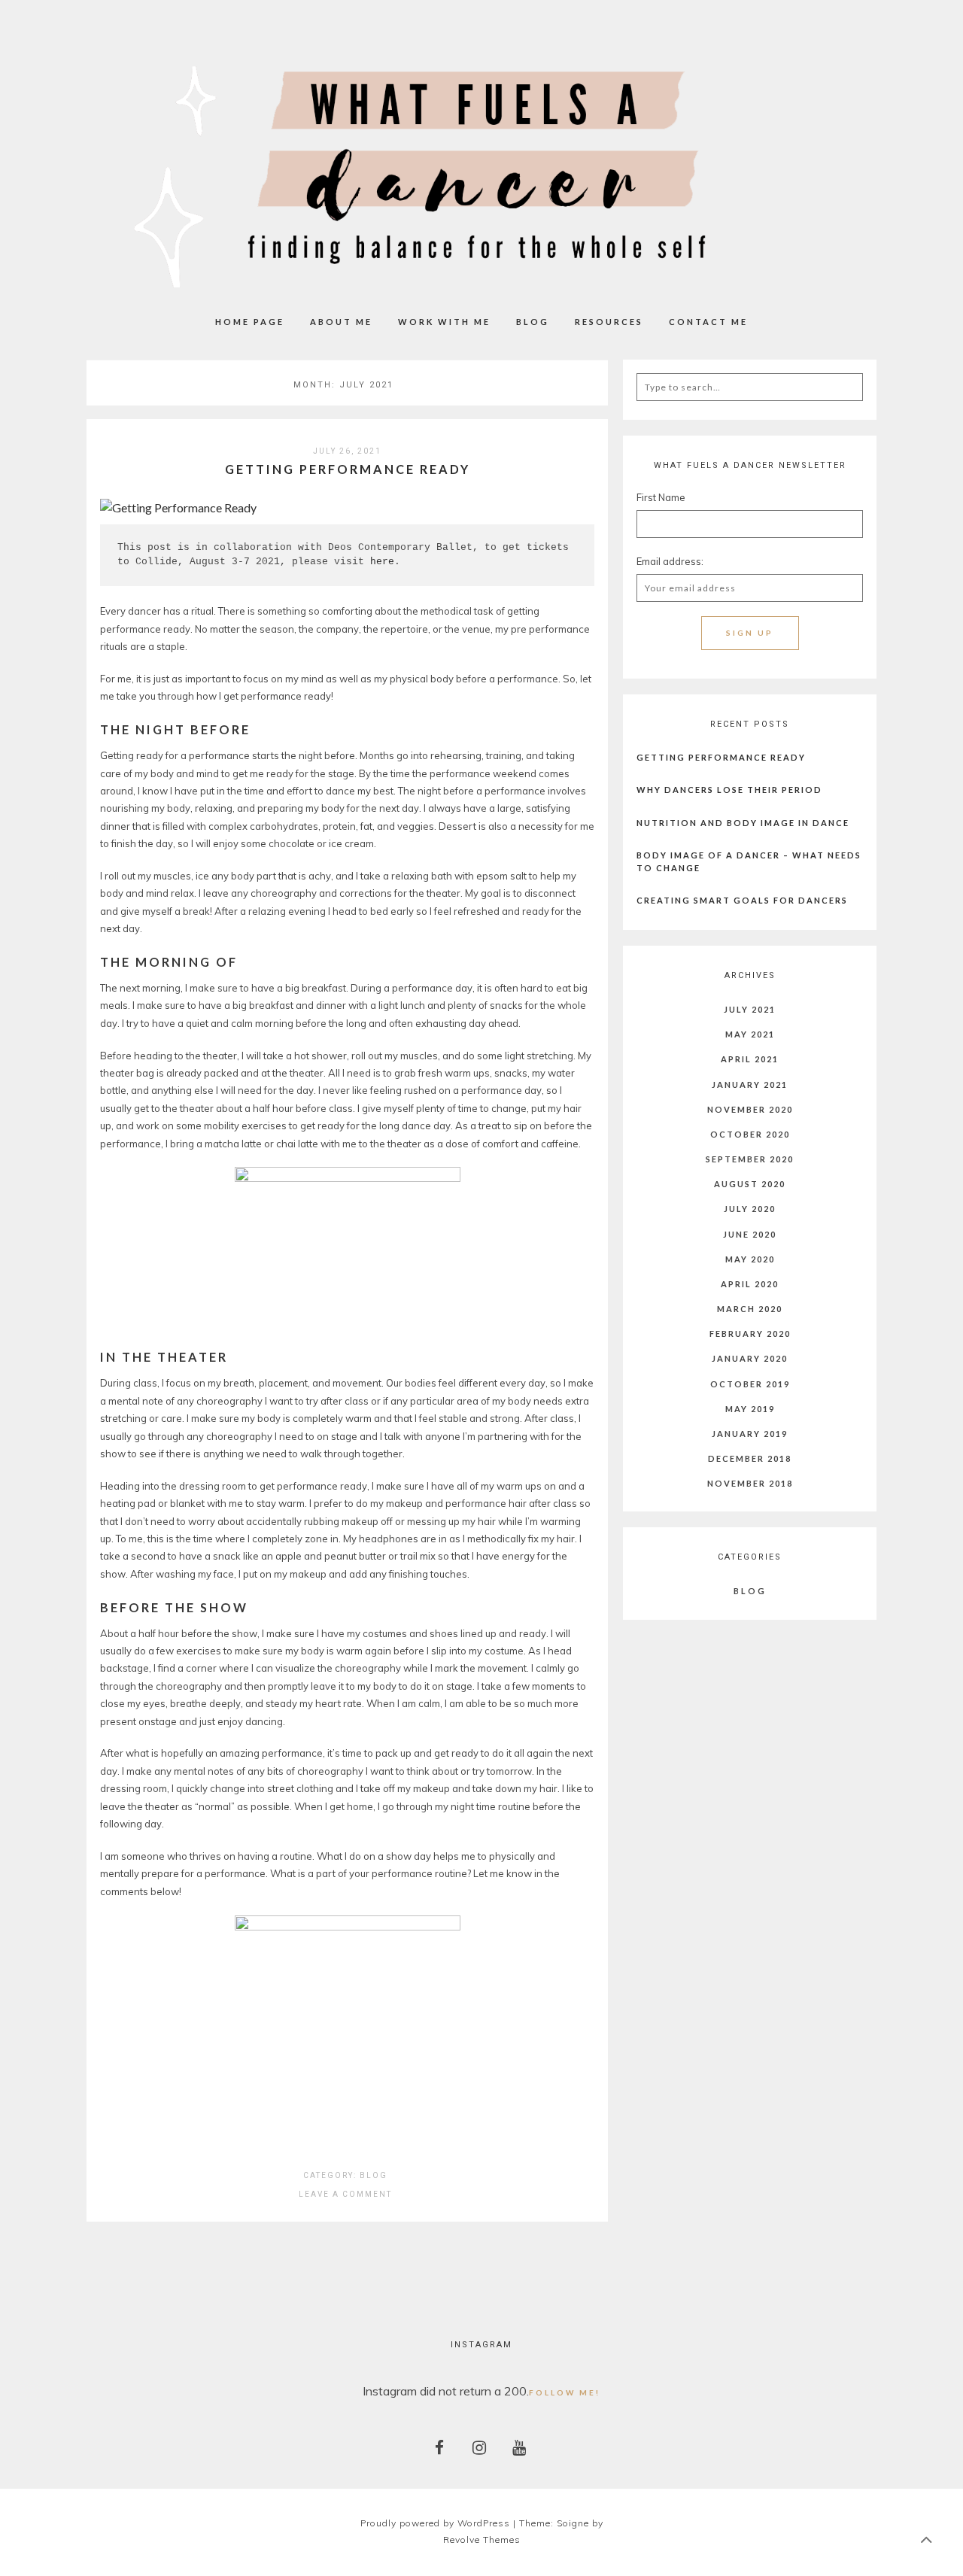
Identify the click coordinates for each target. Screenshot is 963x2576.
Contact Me (708, 322)
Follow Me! (565, 2392)
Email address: (670, 561)
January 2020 (750, 1358)
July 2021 (750, 1009)
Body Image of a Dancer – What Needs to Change (749, 861)
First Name (661, 497)
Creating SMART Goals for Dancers (742, 900)
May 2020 (750, 1259)
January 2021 (750, 1084)
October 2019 (750, 1384)
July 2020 (750, 1209)
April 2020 (750, 1284)
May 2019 (750, 1409)
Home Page (250, 322)
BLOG (533, 322)
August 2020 (750, 1184)
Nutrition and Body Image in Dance (743, 823)
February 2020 (750, 1334)
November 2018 (750, 1483)
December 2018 (750, 1458)
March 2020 (750, 1309)
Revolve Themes (482, 2540)
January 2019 (750, 1434)
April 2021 (750, 1059)
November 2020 (750, 1109)
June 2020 (750, 1234)
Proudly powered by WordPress (435, 2523)
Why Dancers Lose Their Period (729, 790)
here (382, 562)
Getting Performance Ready (348, 469)
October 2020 (750, 1134)
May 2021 (750, 1034)
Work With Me (444, 322)
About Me (341, 322)
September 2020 (750, 1159)
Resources (609, 322)
